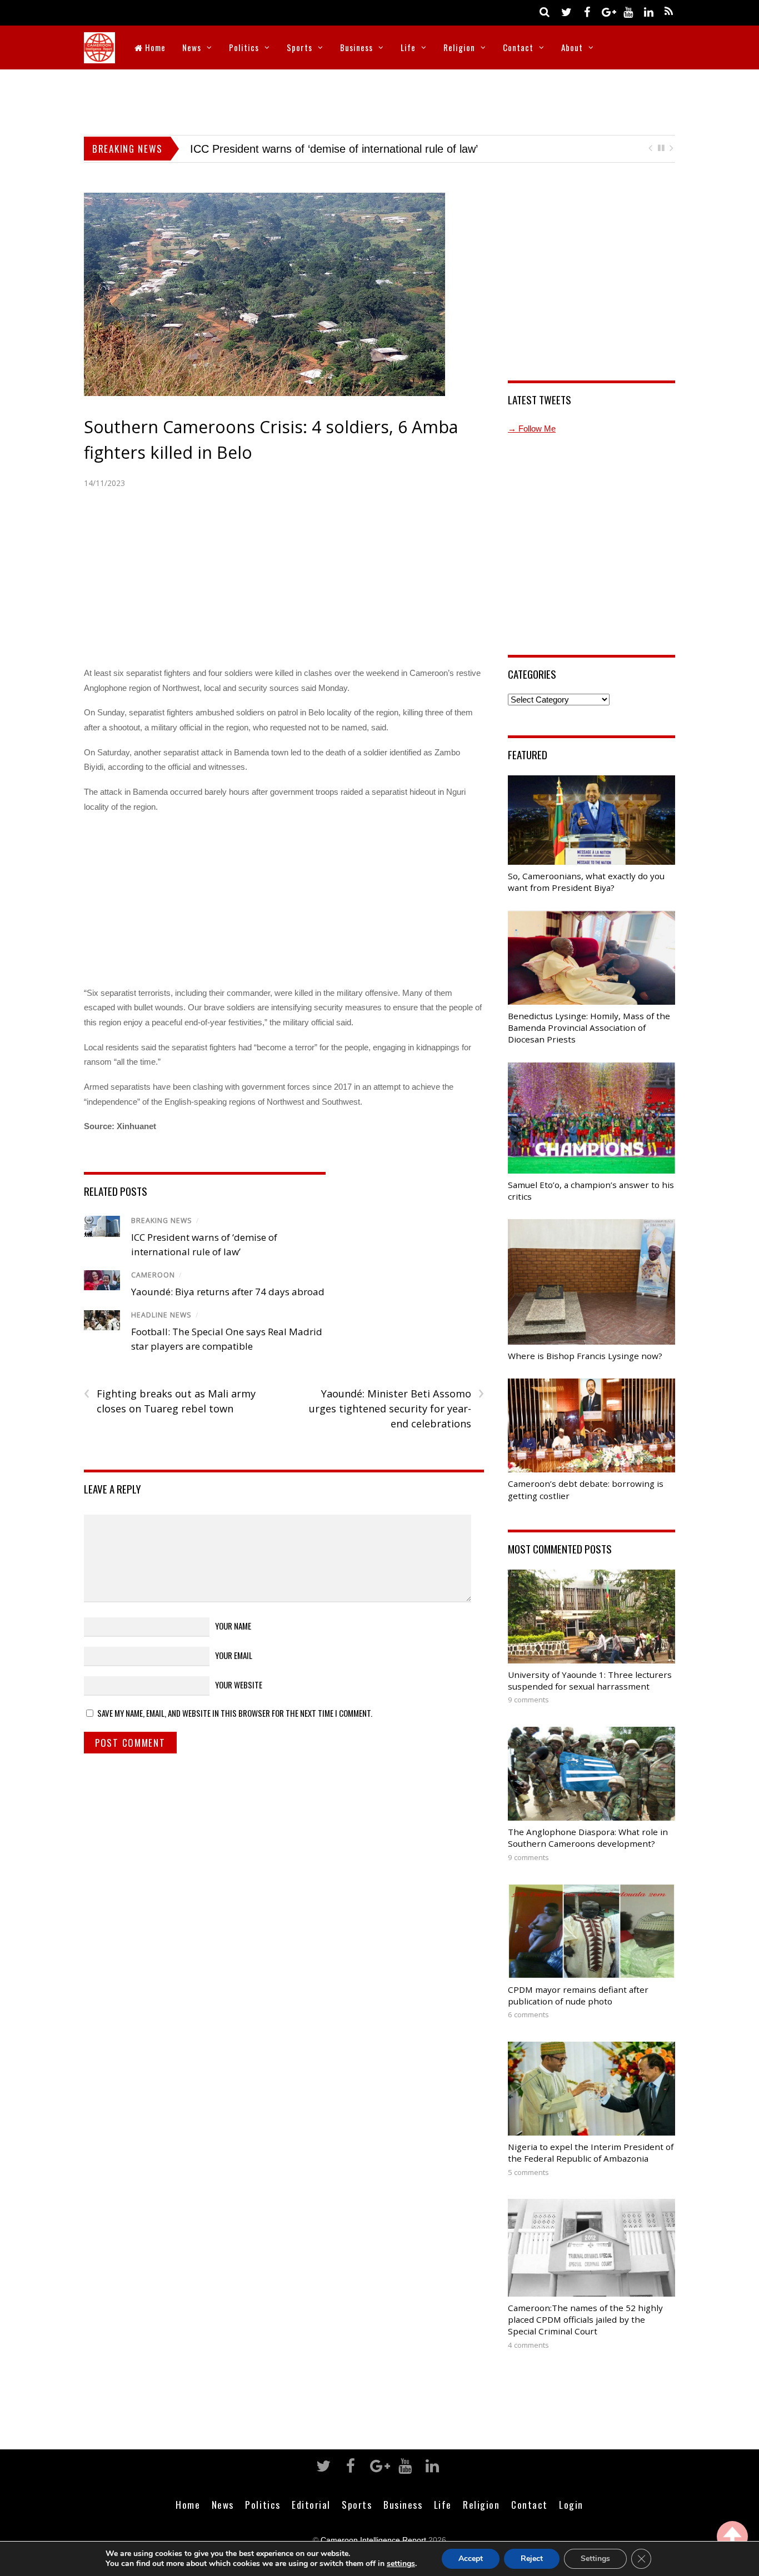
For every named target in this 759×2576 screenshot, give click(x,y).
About (572, 47)
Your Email (234, 1655)
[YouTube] (628, 11)
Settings (595, 2559)
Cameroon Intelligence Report (373, 2540)
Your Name (233, 1626)
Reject (532, 2559)
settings (401, 2564)
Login (571, 2504)
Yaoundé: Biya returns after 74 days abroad (298, 149)
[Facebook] (587, 11)
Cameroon (153, 1275)
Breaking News (162, 1221)
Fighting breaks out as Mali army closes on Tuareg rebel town (170, 1401)
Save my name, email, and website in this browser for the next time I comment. (235, 1713)
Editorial (311, 2504)
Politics (244, 47)
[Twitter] (566, 11)
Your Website (239, 1685)
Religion (459, 47)
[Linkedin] (648, 11)
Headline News (161, 1315)
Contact (518, 47)
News (192, 47)
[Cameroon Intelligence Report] (99, 56)
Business (356, 47)
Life (408, 47)
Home (154, 47)
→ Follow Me (532, 429)
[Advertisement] (379, 100)
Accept (471, 2559)
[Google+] (607, 11)
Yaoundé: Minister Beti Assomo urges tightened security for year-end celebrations (396, 1408)
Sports (299, 47)
